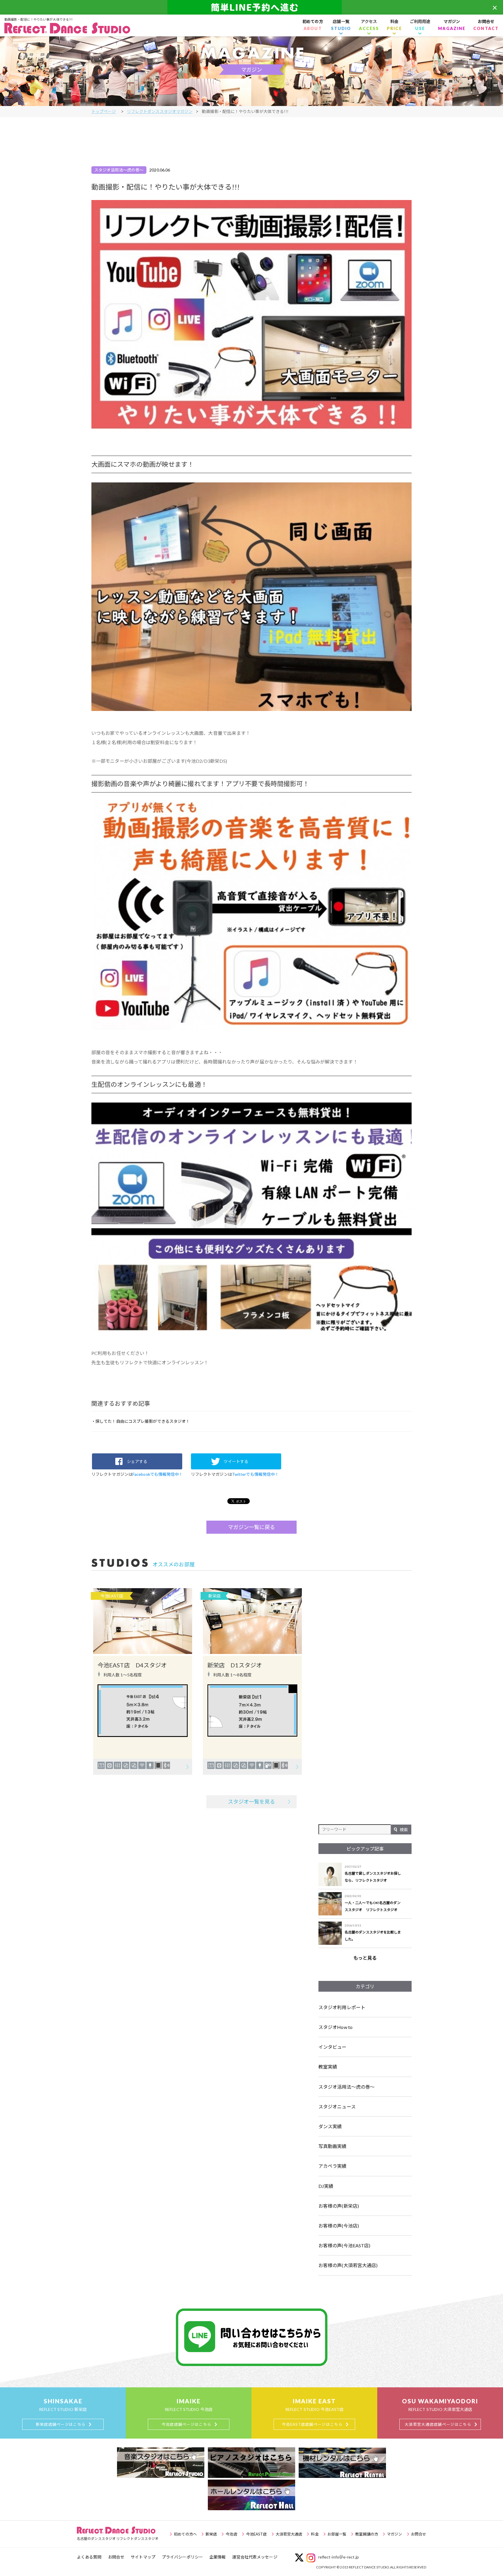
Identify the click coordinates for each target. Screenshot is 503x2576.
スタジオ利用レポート (342, 2007)
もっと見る (365, 1958)
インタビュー (333, 2047)
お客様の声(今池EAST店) (344, 2245)
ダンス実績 (330, 2126)
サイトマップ (143, 2557)
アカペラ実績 (333, 2166)
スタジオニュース (337, 2107)
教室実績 (328, 2067)
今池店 (231, 2534)
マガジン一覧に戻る (252, 1527)
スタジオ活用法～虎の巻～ (347, 2087)
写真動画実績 (333, 2146)
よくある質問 (89, 2557)
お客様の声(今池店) (339, 2226)
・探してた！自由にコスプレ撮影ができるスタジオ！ (141, 1421)
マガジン (452, 25)
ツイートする (236, 1461)
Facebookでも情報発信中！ (158, 1474)
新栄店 (211, 2534)
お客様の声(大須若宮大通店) (348, 2265)
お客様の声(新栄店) (339, 2206)
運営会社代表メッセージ (255, 2557)
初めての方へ (185, 2534)
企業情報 (217, 2557)
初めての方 (313, 25)
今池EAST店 (256, 2534)
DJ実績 (326, 2186)
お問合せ (486, 25)
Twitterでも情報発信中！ (256, 1474)
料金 (315, 2534)
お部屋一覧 (337, 2534)
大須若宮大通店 (289, 2534)
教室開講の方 (367, 2534)
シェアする (137, 1461)
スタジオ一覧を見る (252, 1802)
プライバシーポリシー (182, 2557)
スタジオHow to (335, 2027)
